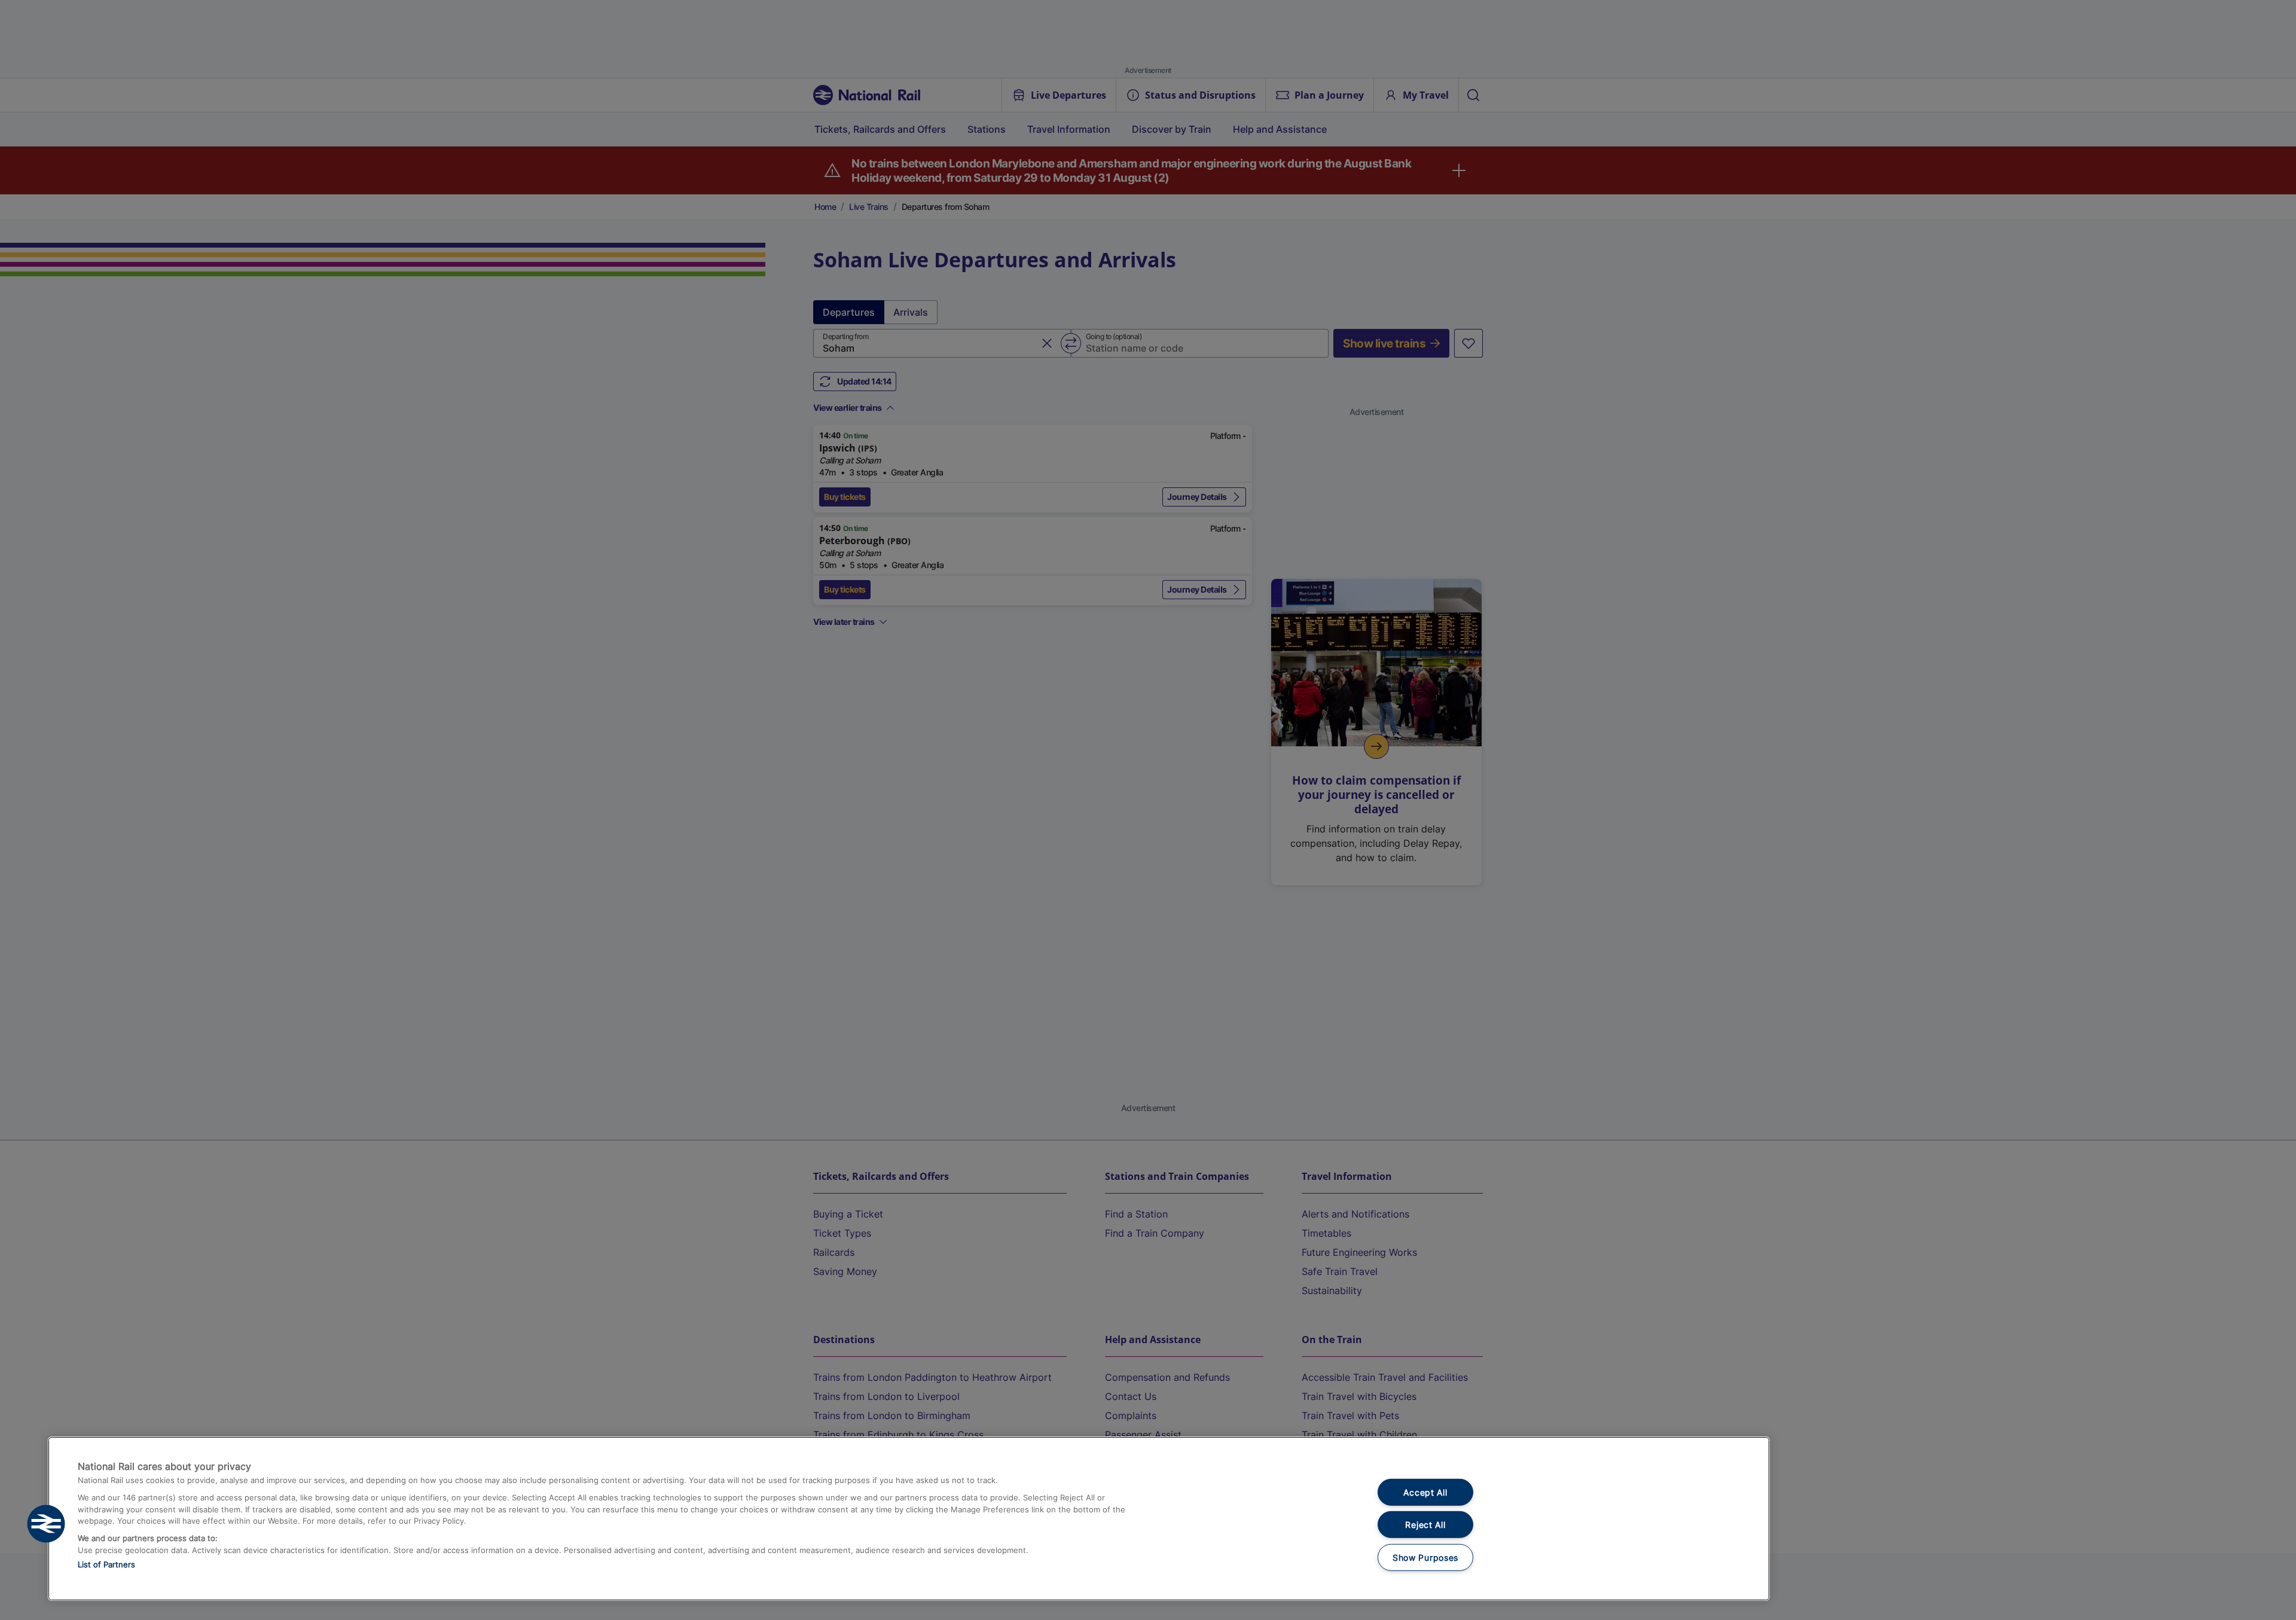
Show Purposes (1425, 1558)
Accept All (1425, 1492)
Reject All (1425, 1525)
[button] (46, 1524)
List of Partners (106, 1564)
